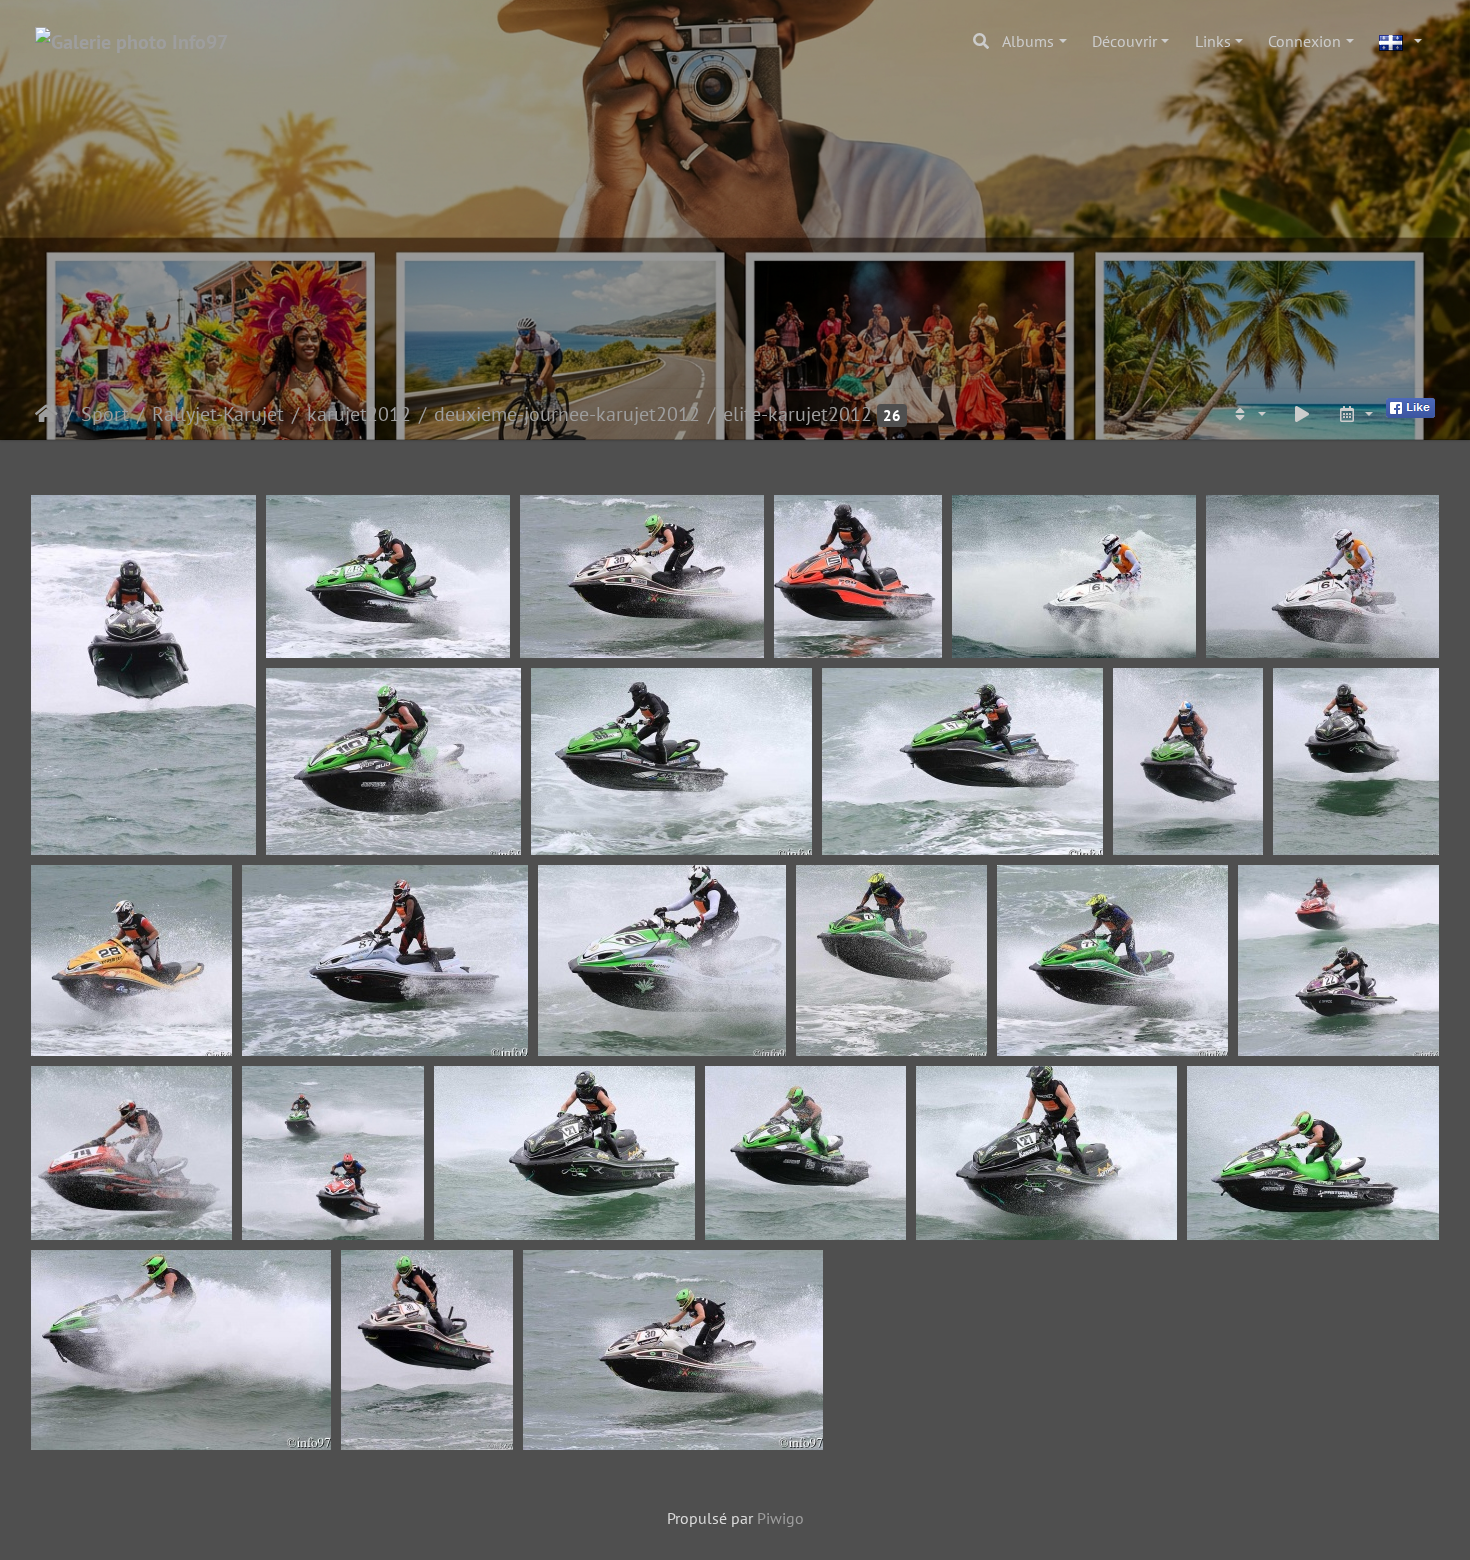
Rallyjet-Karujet (218, 414)
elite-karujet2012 (797, 414)
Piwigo (780, 1518)
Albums (1028, 41)
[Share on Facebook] (1410, 406)
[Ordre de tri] (1248, 414)
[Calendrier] (1355, 414)
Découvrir (1124, 41)
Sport (105, 414)
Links (1213, 41)
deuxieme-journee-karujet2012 (567, 414)
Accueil (46, 414)
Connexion (1304, 41)
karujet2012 (359, 414)
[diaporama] (1302, 414)
